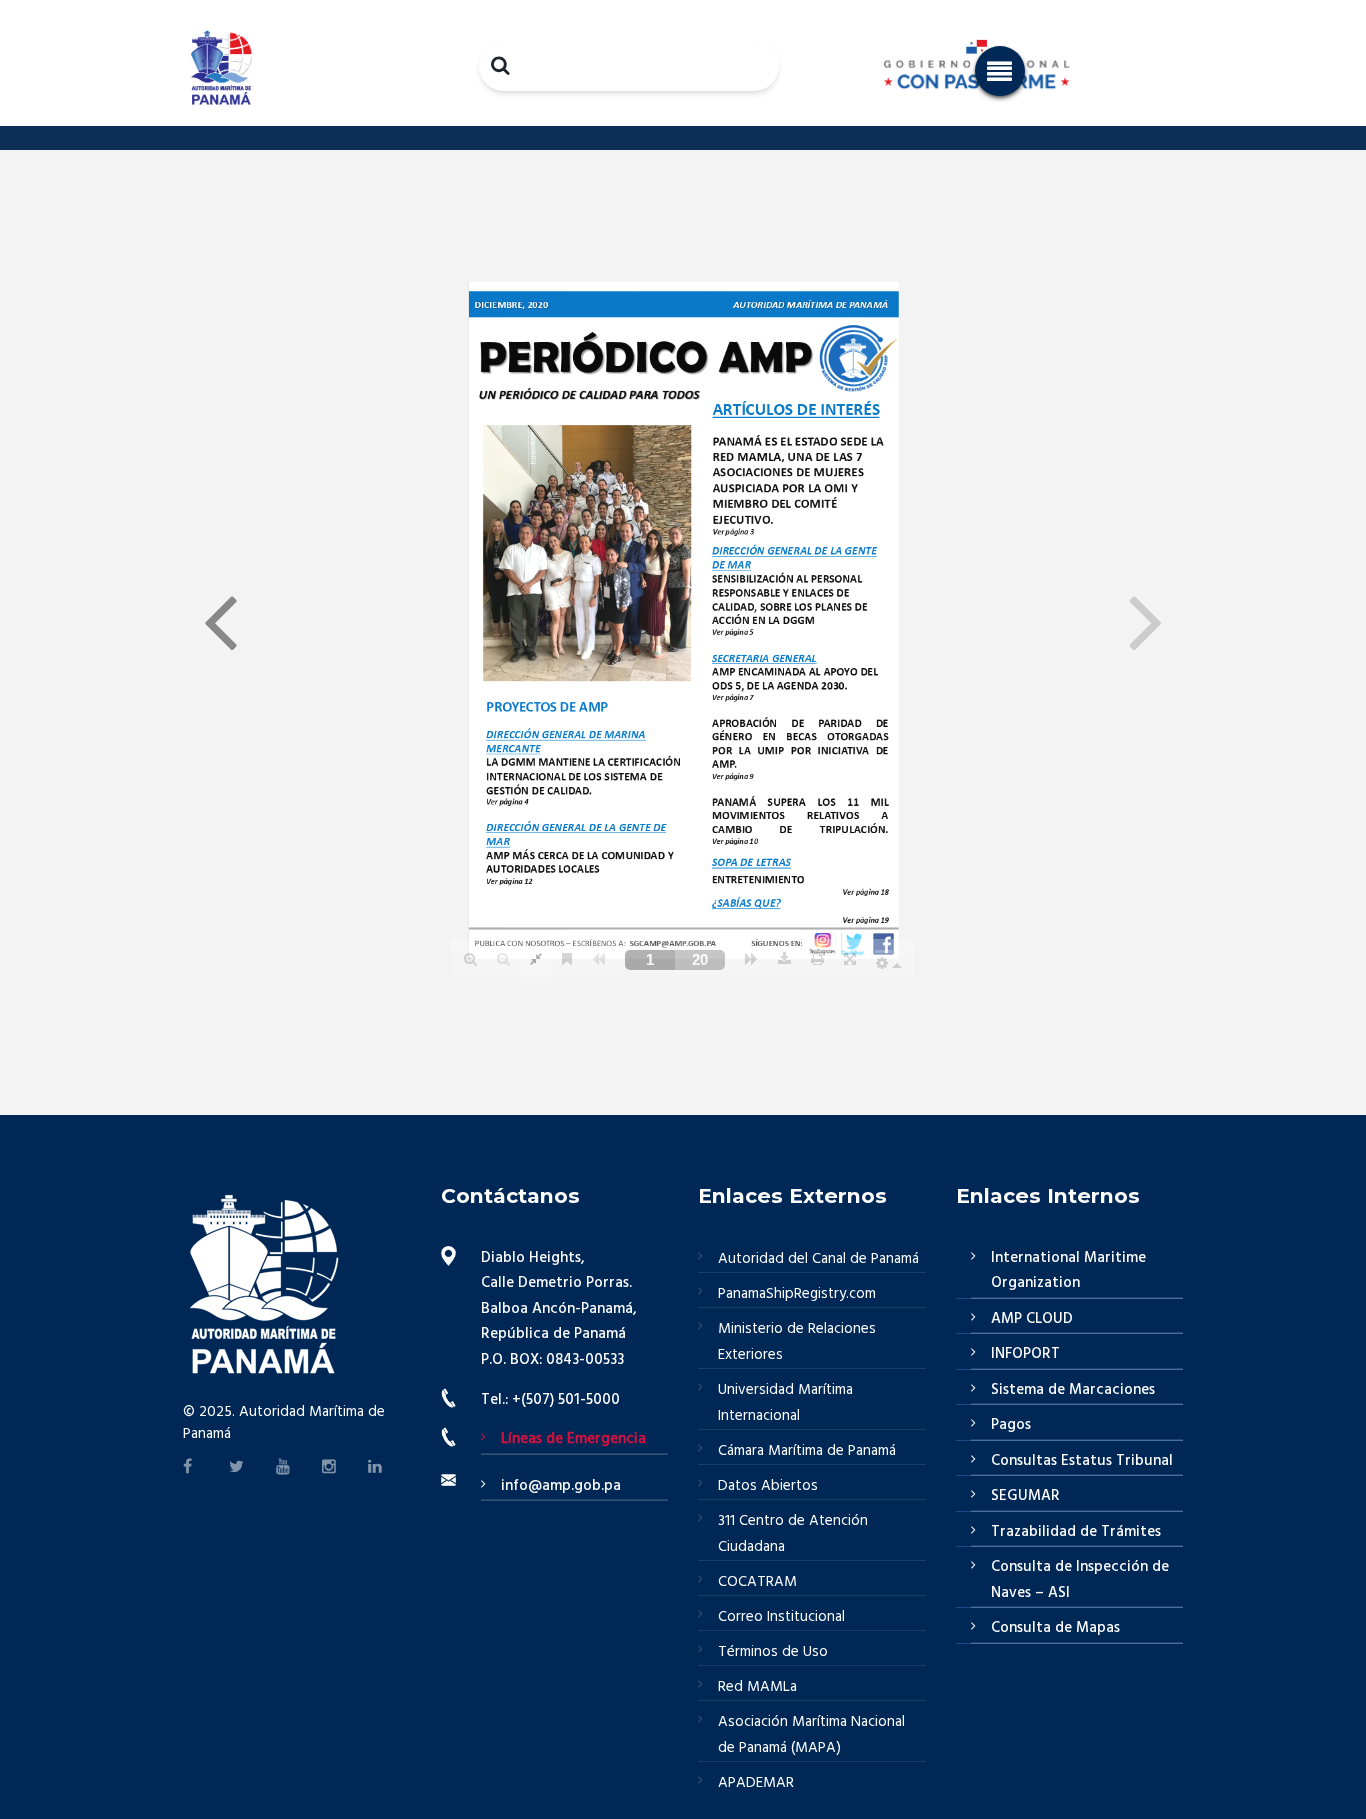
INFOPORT (1025, 1354)
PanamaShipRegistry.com (797, 1294)
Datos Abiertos (768, 1486)
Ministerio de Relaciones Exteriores (797, 1342)
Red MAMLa (757, 1687)
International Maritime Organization (1068, 1271)
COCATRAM (757, 1582)
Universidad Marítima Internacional (785, 1403)
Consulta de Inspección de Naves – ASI (1080, 1580)
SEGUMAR (1025, 1496)
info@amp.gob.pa (561, 1486)
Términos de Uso (773, 1652)
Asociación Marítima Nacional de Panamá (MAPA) (811, 1735)
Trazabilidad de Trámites (1076, 1532)
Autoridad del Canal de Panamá (818, 1259)
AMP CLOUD (1032, 1319)
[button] (1000, 71)
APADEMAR (756, 1783)
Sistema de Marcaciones (1073, 1390)
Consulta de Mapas (1055, 1628)
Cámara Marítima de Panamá (807, 1451)
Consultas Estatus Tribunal (1082, 1461)
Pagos (1011, 1425)
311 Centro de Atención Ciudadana (793, 1534)
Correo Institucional (781, 1617)
